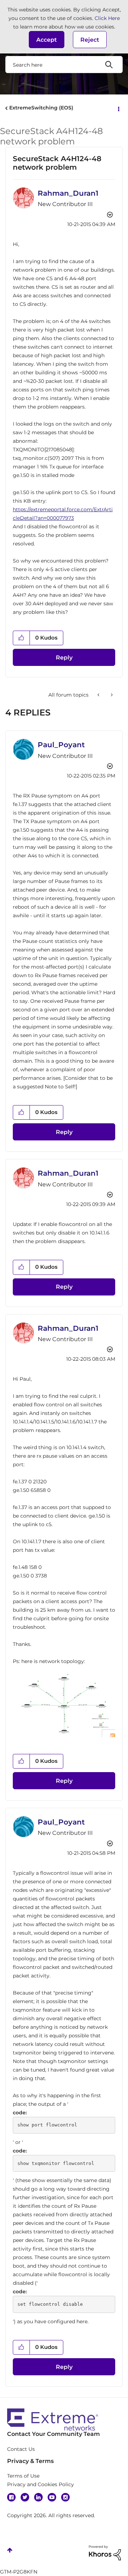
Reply (64, 658)
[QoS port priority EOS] (99, 695)
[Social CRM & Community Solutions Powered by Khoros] (105, 2552)
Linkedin (38, 2497)
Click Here (107, 18)
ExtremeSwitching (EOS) (41, 108)
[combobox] (64, 65)
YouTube (52, 2497)
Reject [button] (90, 40)
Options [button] (118, 108)
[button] (47, 40)
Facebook (11, 2497)
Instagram (65, 2497)
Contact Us (21, 2449)
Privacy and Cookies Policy (41, 2484)
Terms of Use (23, 2476)
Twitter (25, 2497)
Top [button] (10, 2550)
